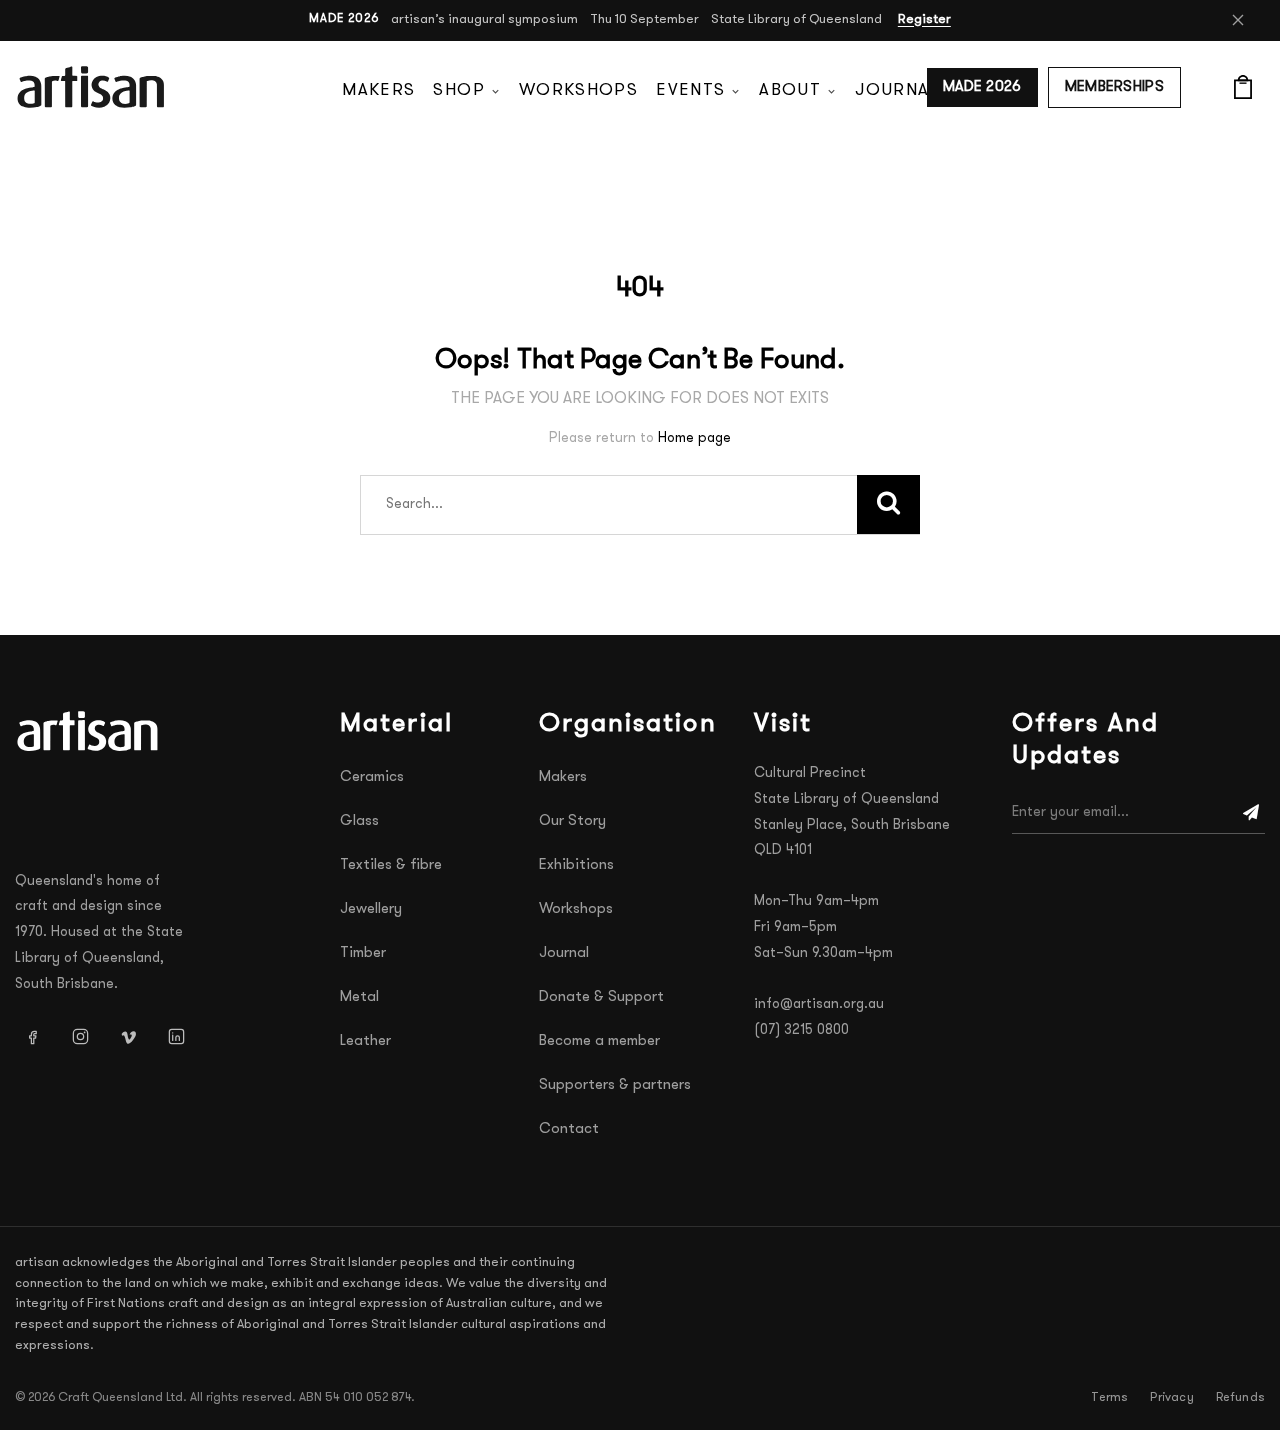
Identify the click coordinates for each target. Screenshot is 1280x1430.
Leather (365, 1041)
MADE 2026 (982, 87)
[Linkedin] (176, 1037)
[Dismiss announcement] (1238, 20)
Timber (363, 953)
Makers (378, 90)
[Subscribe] (1251, 813)
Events (690, 90)
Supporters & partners (615, 1085)
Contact (569, 1129)
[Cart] (1243, 87)
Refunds (1240, 1398)
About (790, 90)
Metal (359, 997)
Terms (1109, 1398)
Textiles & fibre (391, 865)
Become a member (599, 1041)
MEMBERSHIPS (1114, 87)
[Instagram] (80, 1037)
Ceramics (372, 777)
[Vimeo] (128, 1037)
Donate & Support (601, 997)
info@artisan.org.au (819, 1004)
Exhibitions (576, 865)
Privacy (1171, 1398)
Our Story (572, 821)
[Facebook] (32, 1037)
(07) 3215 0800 (801, 1030)
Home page (694, 438)
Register (924, 19)
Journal (896, 90)
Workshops (578, 90)
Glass (359, 821)
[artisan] (90, 731)
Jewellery (371, 909)
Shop (458, 90)
